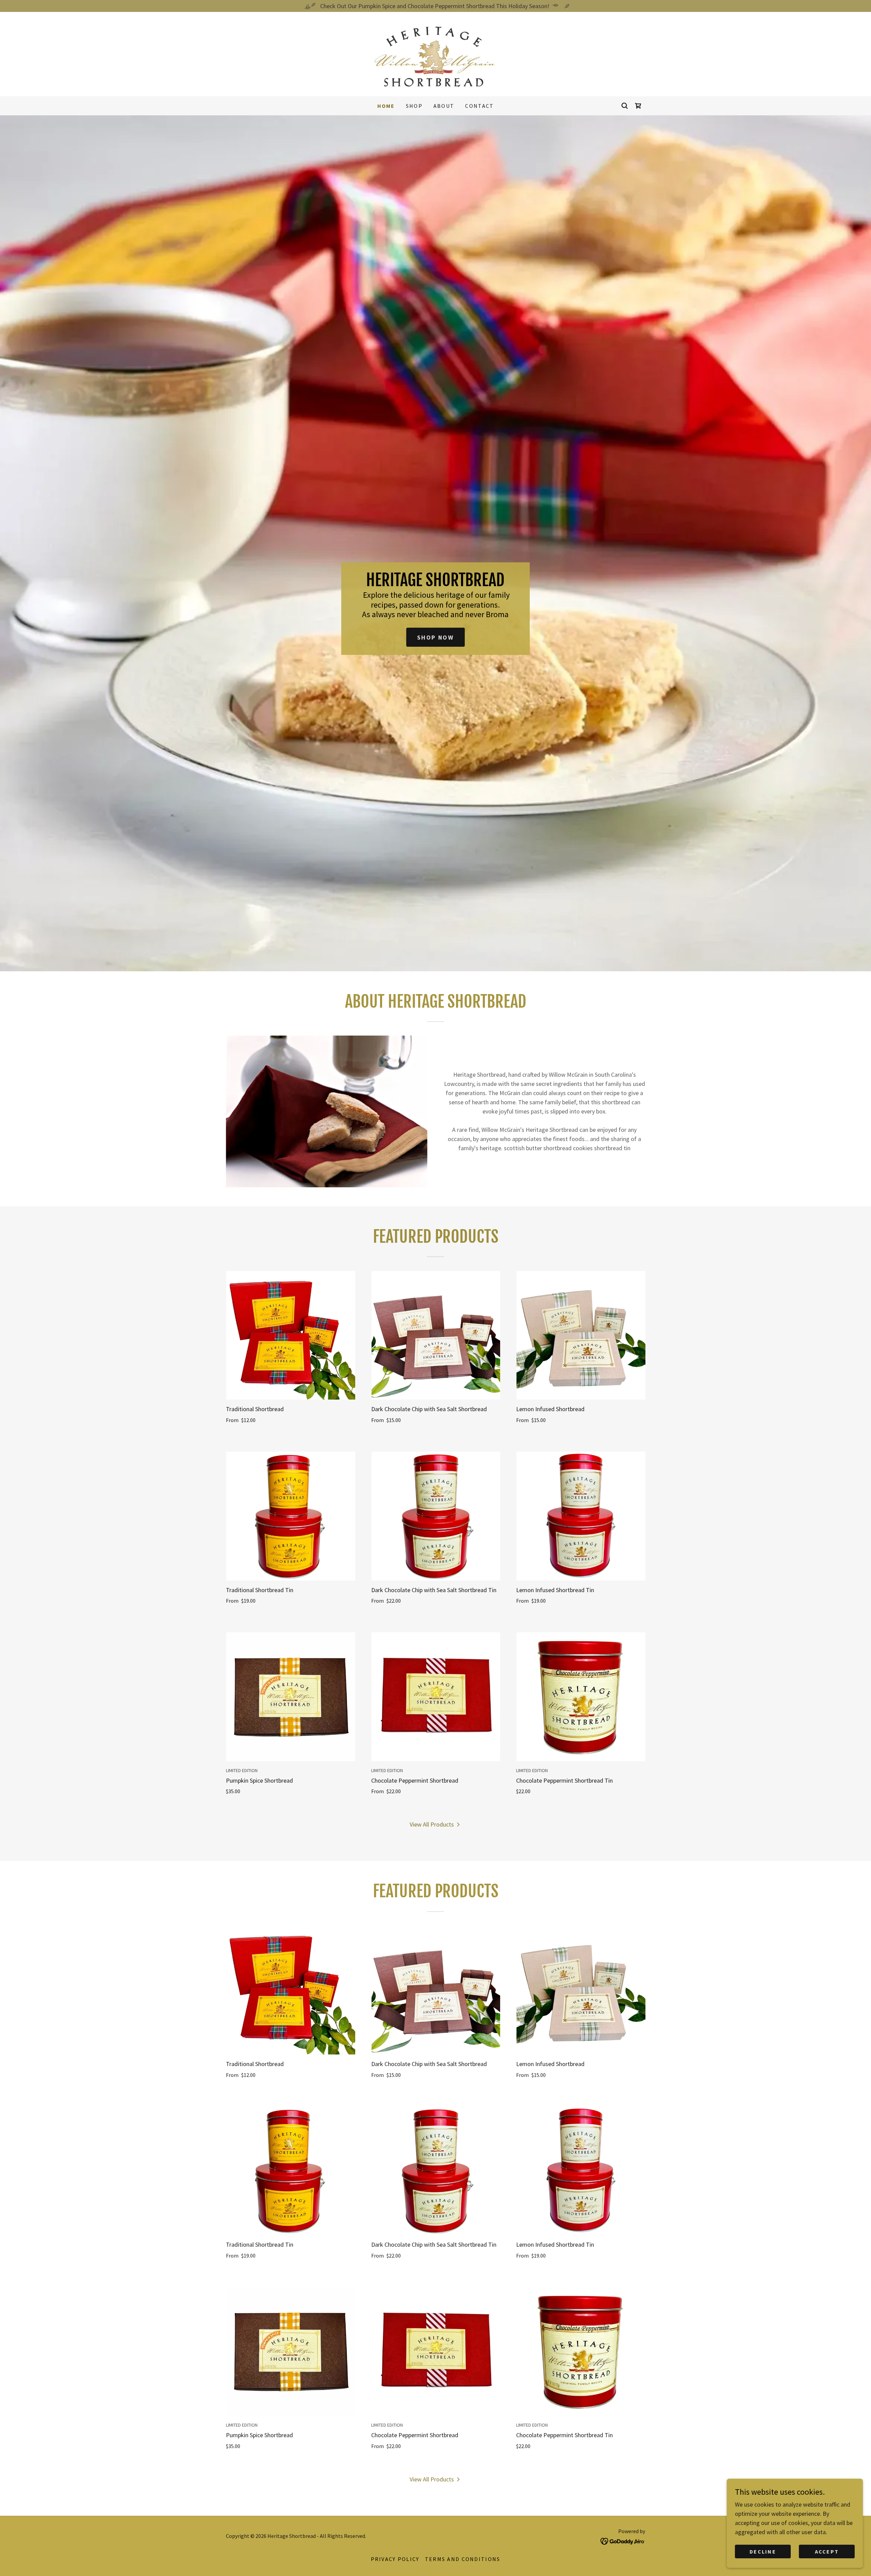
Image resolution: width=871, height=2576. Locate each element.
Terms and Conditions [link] (463, 2559)
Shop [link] (414, 106)
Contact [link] (479, 106)
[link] (435, 53)
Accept (827, 2552)
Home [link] (386, 106)
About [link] (444, 106)
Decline (763, 2552)
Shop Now (436, 637)
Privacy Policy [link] (395, 2559)
